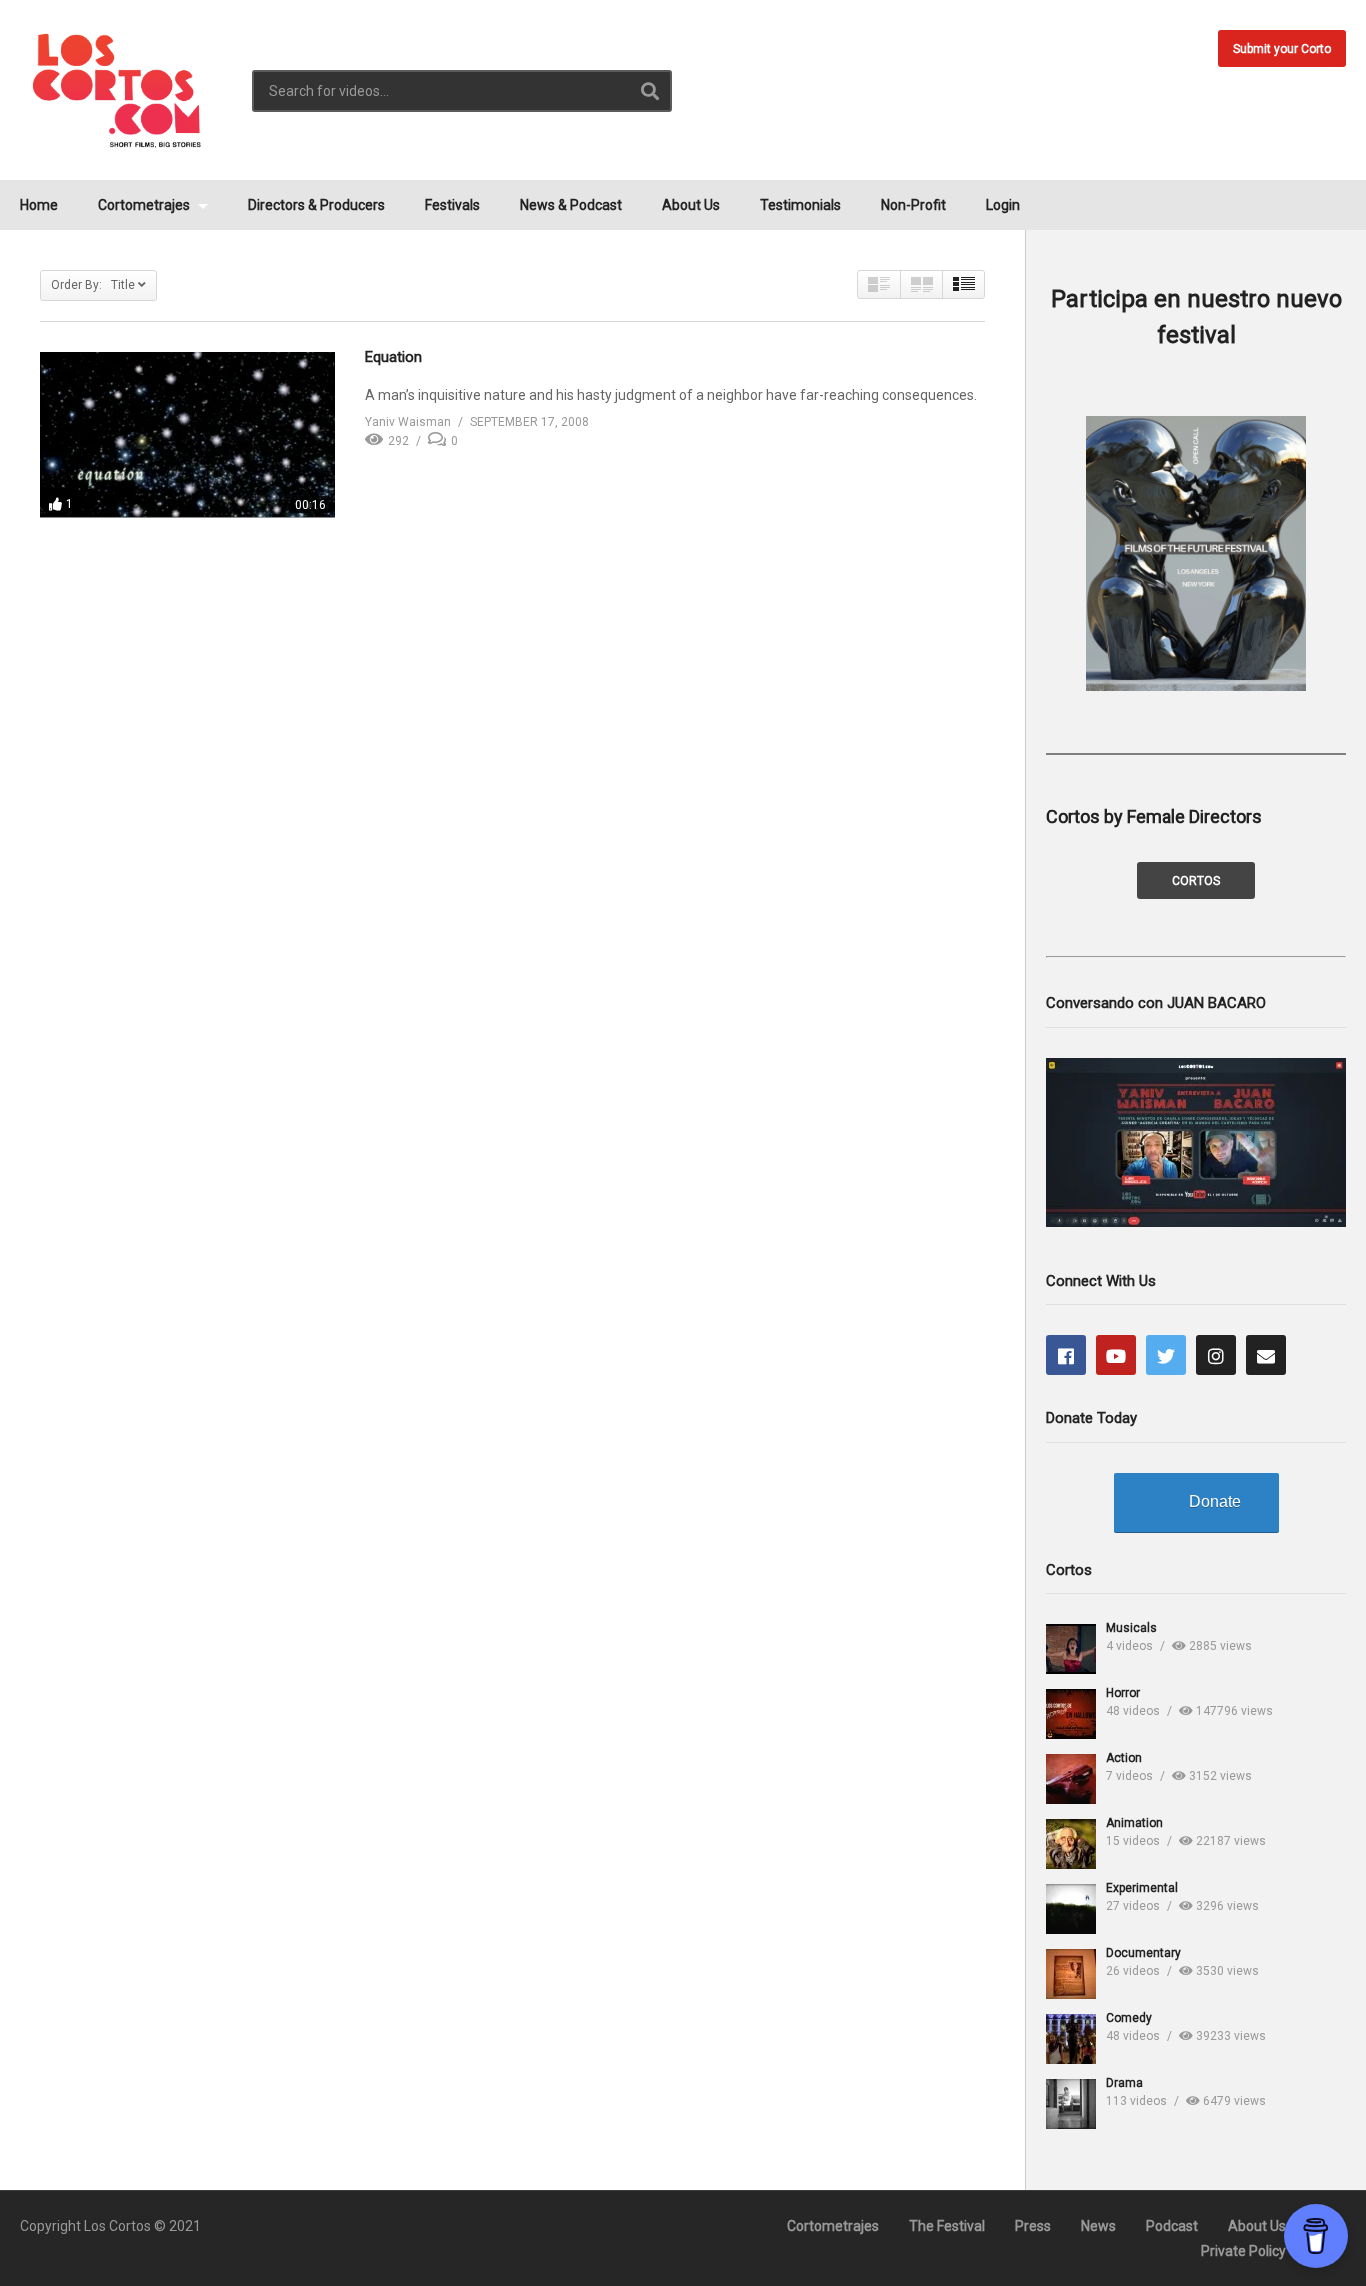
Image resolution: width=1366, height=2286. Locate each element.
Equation (393, 357)
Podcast (1172, 2226)
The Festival (947, 2226)
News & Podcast (571, 205)
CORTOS (1196, 881)
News (1098, 2226)
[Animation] (1071, 1844)
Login (1003, 205)
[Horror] (1071, 1714)
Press (1033, 2226)
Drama (1124, 2083)
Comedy (1129, 2018)
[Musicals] (1071, 1649)
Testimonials (800, 205)
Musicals (1131, 1628)
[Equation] (187, 435)
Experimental (1142, 1888)
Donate (1215, 1501)
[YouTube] (1116, 1355)
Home (39, 205)
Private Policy (1243, 2251)
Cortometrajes (145, 205)
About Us (691, 205)
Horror (1123, 1693)
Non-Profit (913, 205)
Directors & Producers (316, 205)
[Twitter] (1166, 1355)
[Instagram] (1216, 1355)
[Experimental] (1071, 1909)
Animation (1134, 1823)
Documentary (1143, 1953)
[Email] (1266, 1355)
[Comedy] (1071, 2039)
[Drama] (1071, 2104)
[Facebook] (1066, 1355)
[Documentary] (1071, 1974)
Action (1124, 1758)
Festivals (452, 205)
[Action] (1071, 1779)
